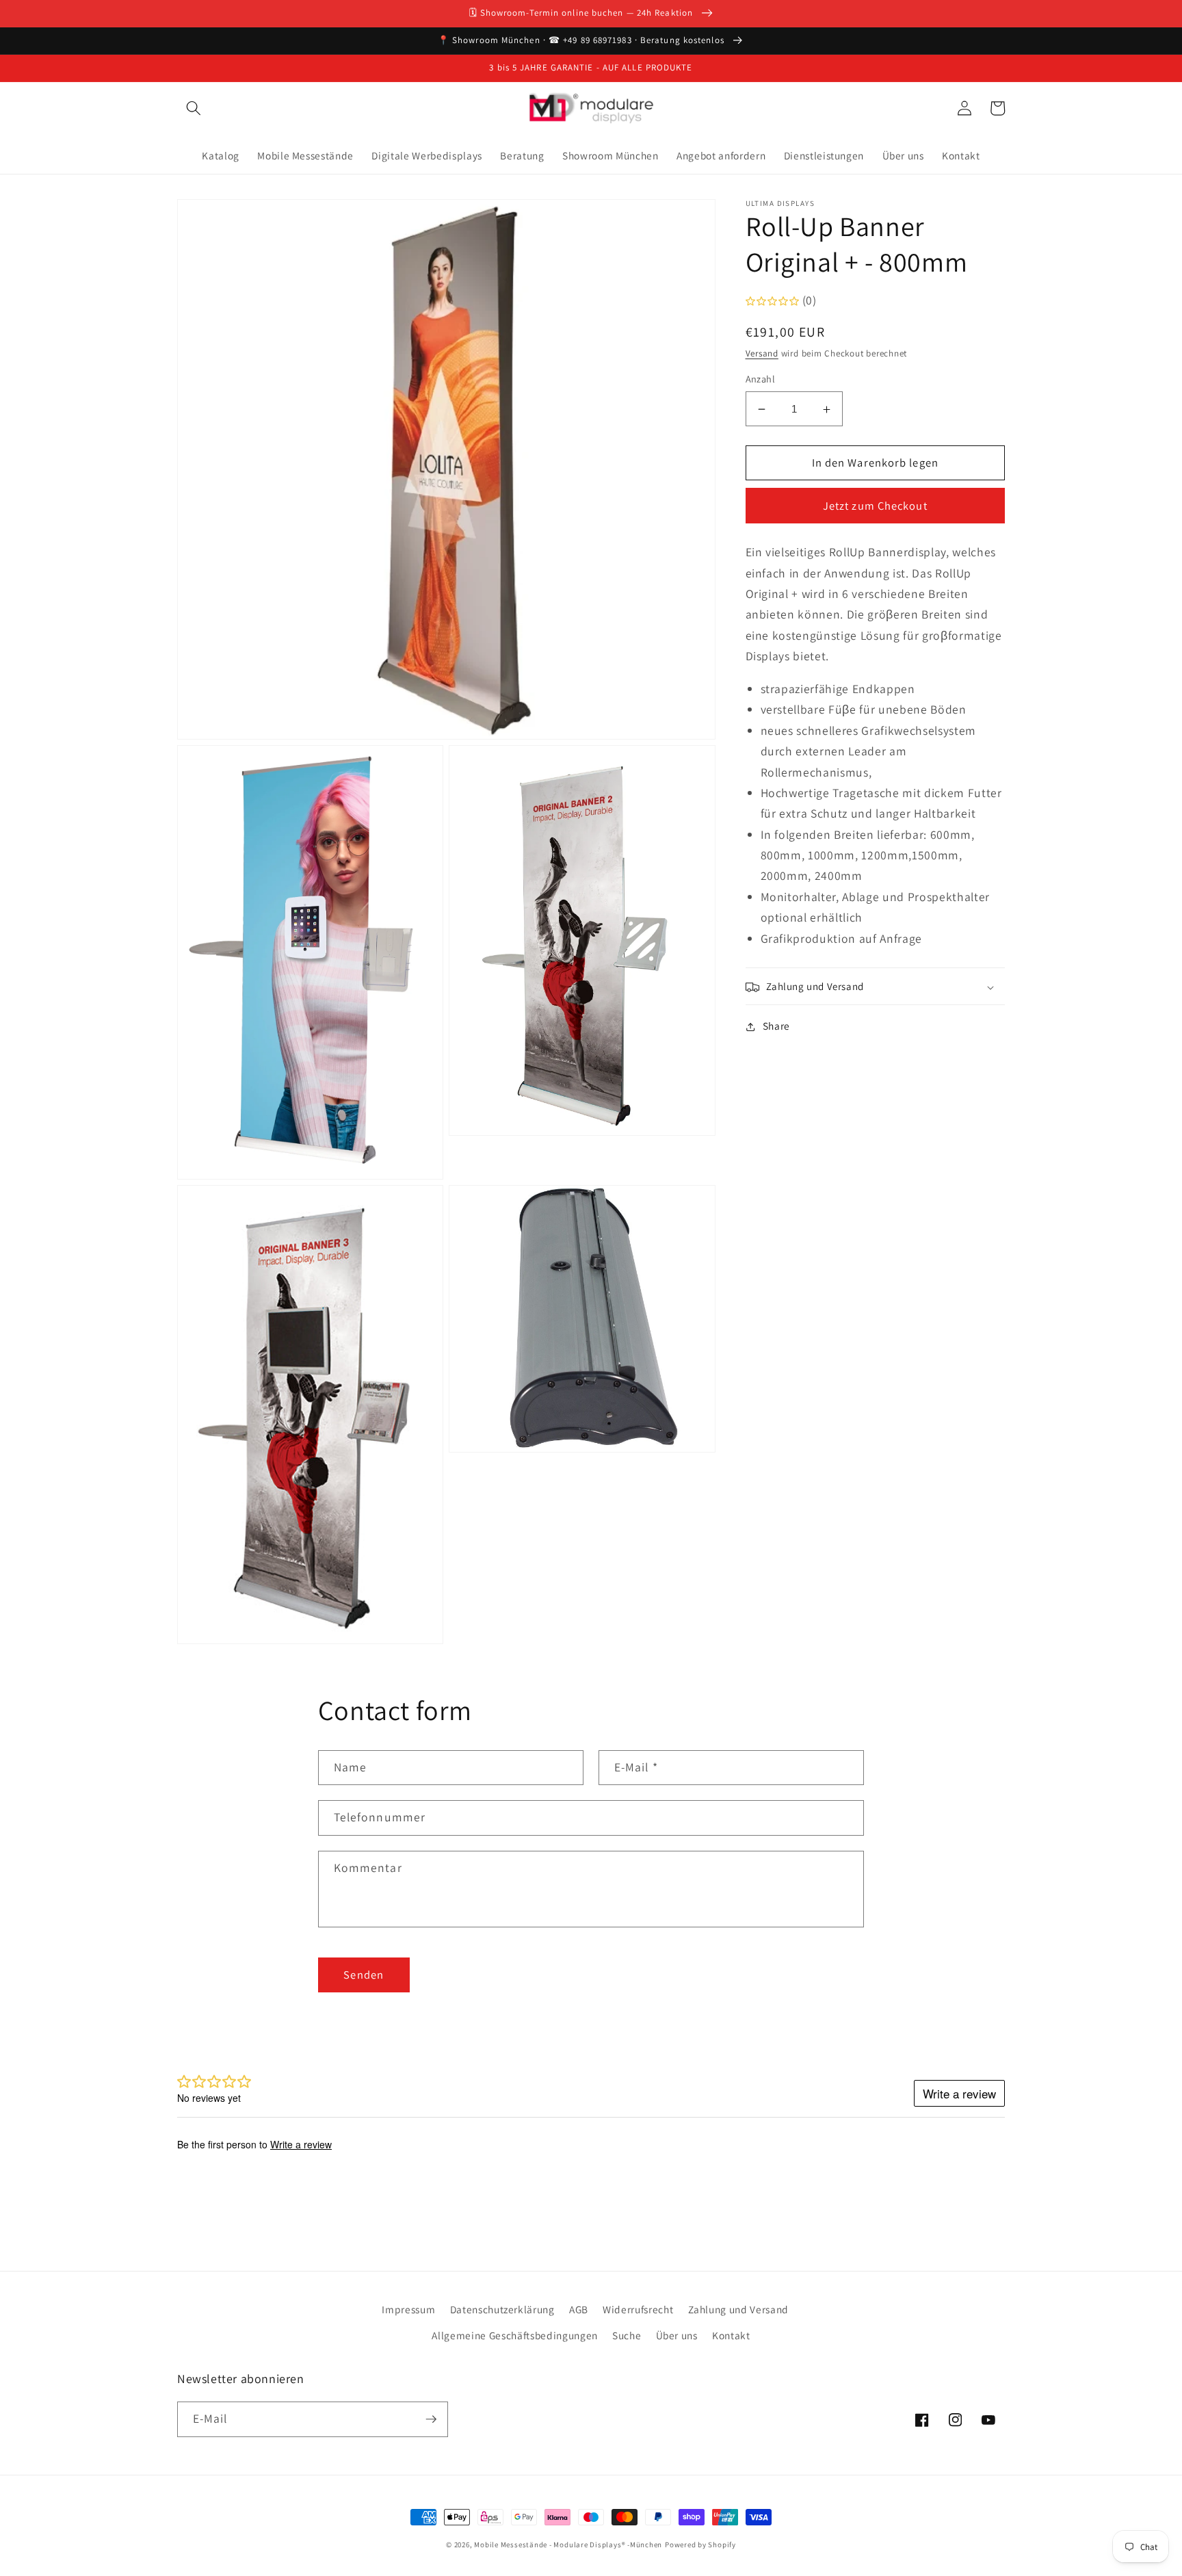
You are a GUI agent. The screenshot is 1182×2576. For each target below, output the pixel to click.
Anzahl (761, 379)
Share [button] (776, 1026)
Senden (364, 1975)
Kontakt (731, 2335)
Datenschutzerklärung (502, 2309)
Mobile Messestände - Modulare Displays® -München (568, 2545)
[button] (194, 108)
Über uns (677, 2335)
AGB (579, 2309)
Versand (762, 354)
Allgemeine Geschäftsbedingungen (514, 2335)
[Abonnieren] (431, 2419)
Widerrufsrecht (638, 2309)
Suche (627, 2335)
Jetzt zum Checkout (875, 506)
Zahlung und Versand (739, 2309)
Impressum (408, 2309)
